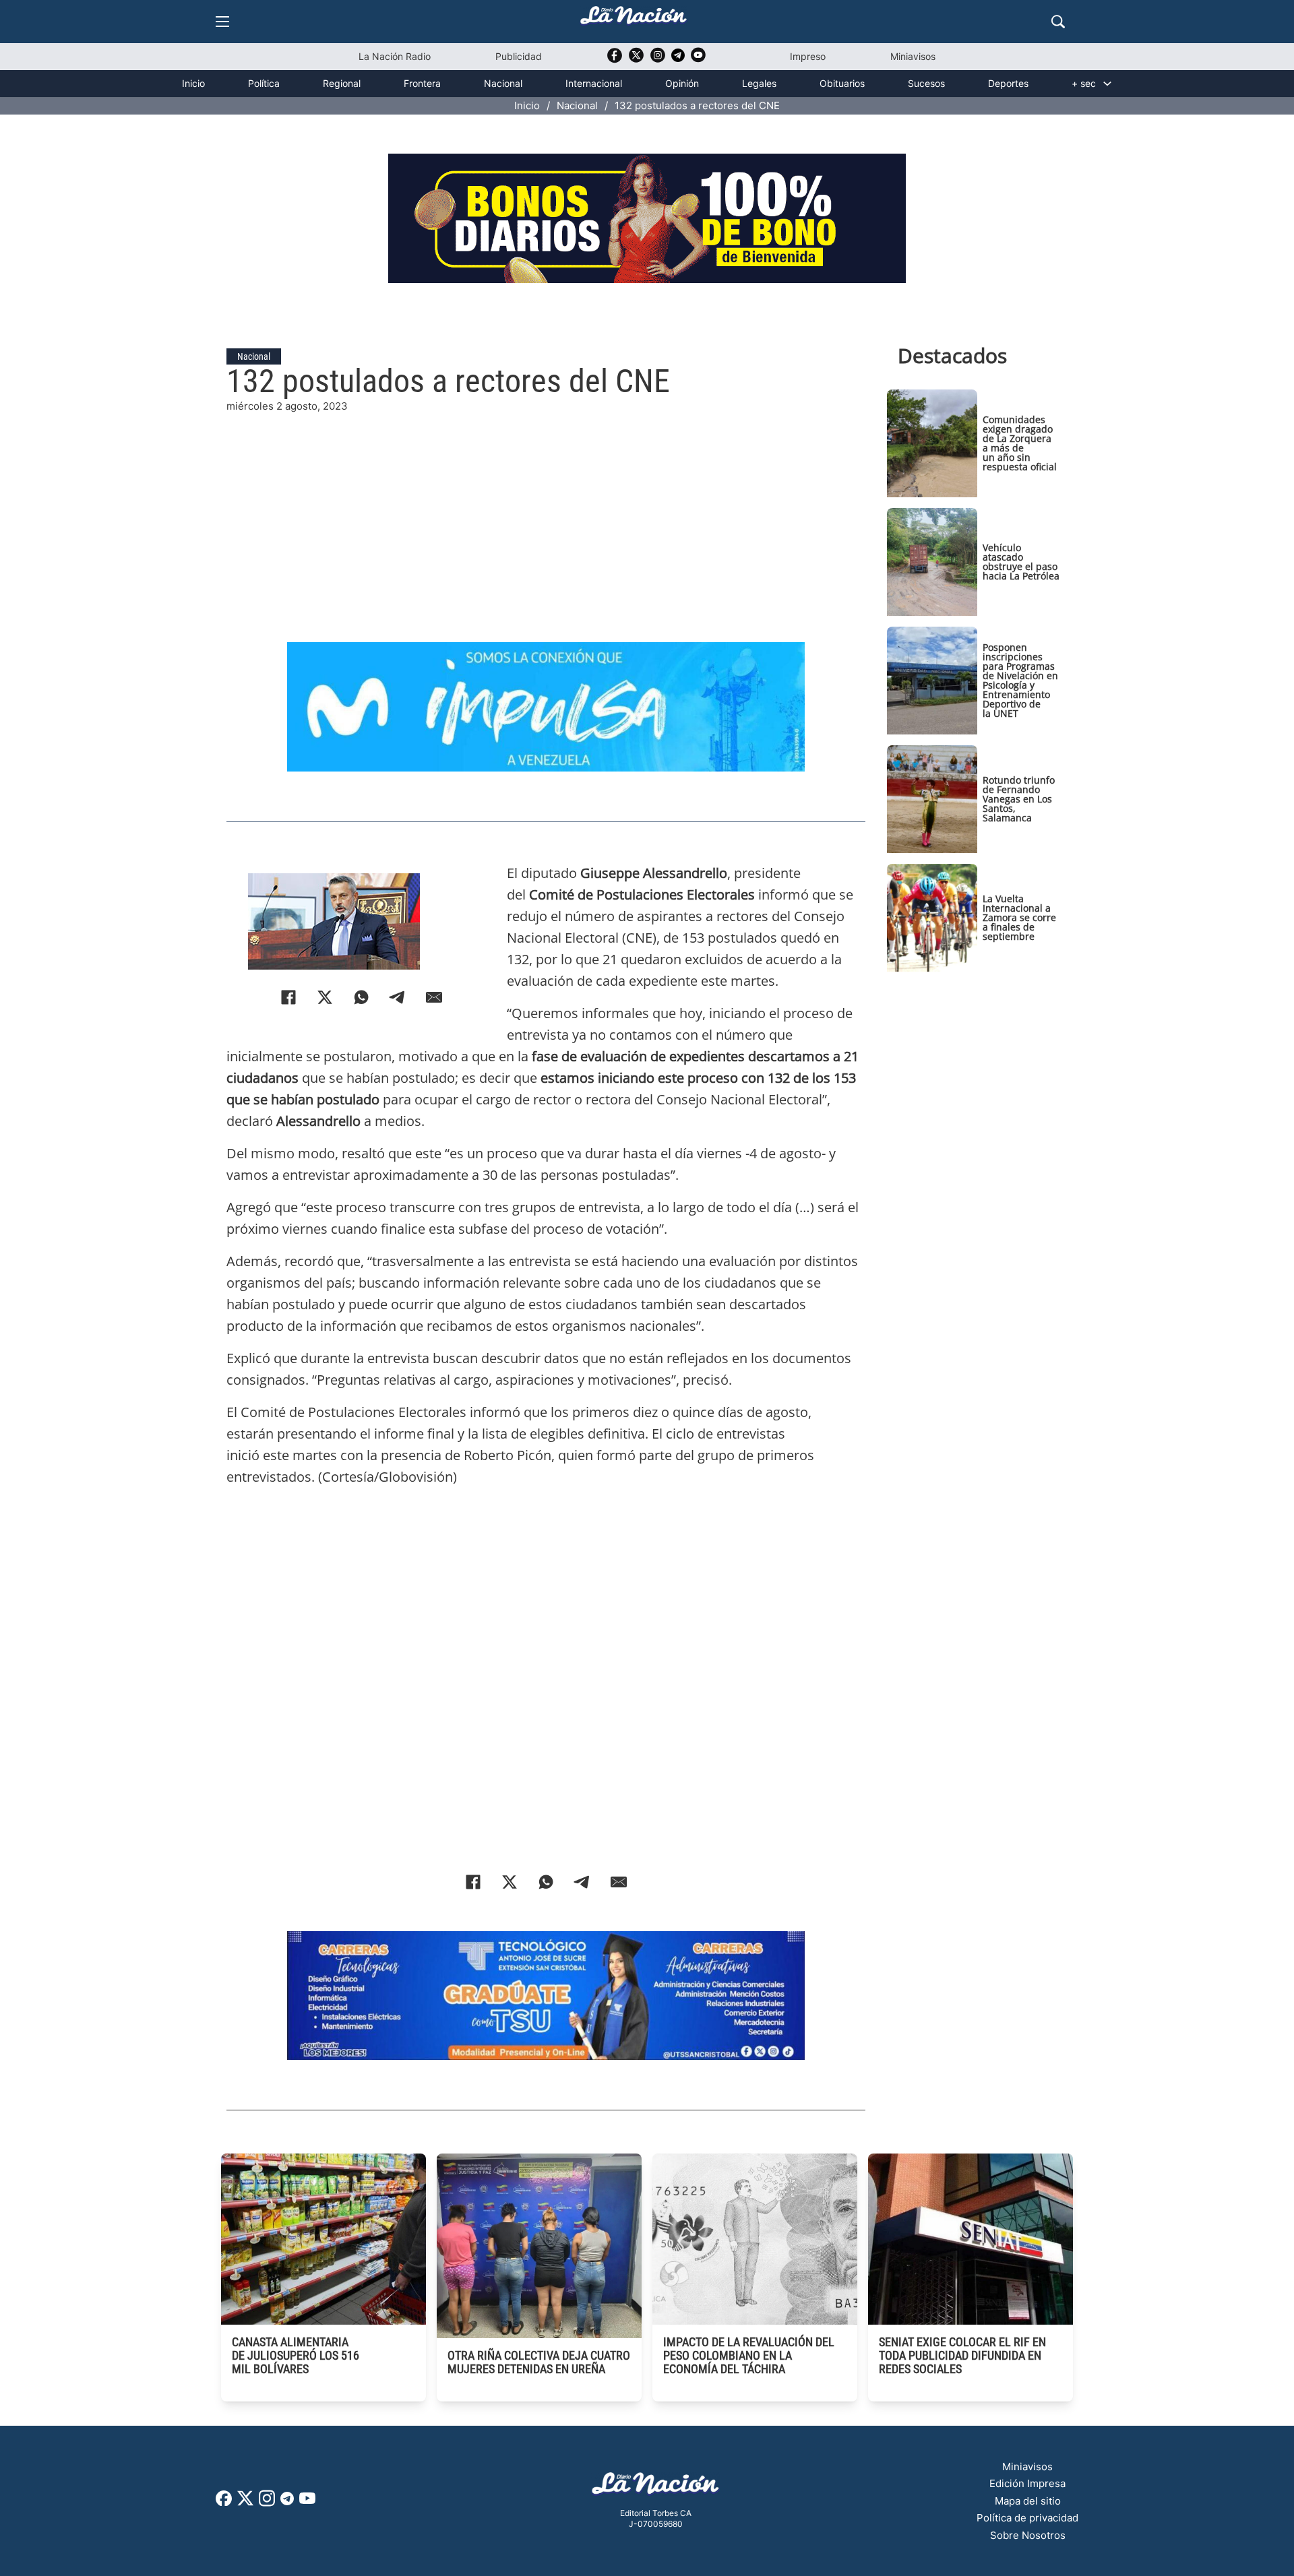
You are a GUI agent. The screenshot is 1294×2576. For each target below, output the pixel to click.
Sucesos (926, 83)
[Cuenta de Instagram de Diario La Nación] (267, 2503)
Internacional (594, 83)
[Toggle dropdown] (1107, 84)
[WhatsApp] (361, 997)
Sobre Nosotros (1028, 2535)
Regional (342, 83)
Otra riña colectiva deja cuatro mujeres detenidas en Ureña (539, 2362)
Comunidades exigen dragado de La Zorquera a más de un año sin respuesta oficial (1020, 443)
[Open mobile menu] (222, 22)
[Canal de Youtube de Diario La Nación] (698, 60)
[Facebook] (288, 997)
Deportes (1008, 83)
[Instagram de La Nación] (658, 60)
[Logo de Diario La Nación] (656, 2487)
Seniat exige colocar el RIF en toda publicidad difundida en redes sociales (962, 2355)
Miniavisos (913, 56)
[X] (325, 997)
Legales (759, 83)
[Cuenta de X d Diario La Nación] (245, 2503)
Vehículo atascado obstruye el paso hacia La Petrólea (1021, 562)
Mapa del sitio (1028, 2501)
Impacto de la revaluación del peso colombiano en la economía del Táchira (749, 2355)
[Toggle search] (1058, 22)
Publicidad (519, 56)
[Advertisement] (546, 509)
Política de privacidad (1027, 2518)
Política (264, 83)
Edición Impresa (1027, 2483)
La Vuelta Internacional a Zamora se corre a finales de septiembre (1019, 917)
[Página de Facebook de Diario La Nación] (224, 2502)
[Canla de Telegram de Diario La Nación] (287, 2502)
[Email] (434, 997)
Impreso (808, 56)
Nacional (503, 83)
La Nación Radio (395, 56)
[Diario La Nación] (634, 19)
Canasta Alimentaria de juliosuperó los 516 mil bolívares (296, 2355)
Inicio (193, 83)
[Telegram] (398, 997)
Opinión (682, 83)
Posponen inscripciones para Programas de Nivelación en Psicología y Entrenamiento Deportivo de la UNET (1020, 680)
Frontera (422, 83)
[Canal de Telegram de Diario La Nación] (678, 59)
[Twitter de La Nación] (636, 60)
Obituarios (842, 83)
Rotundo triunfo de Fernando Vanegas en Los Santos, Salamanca (1019, 799)
